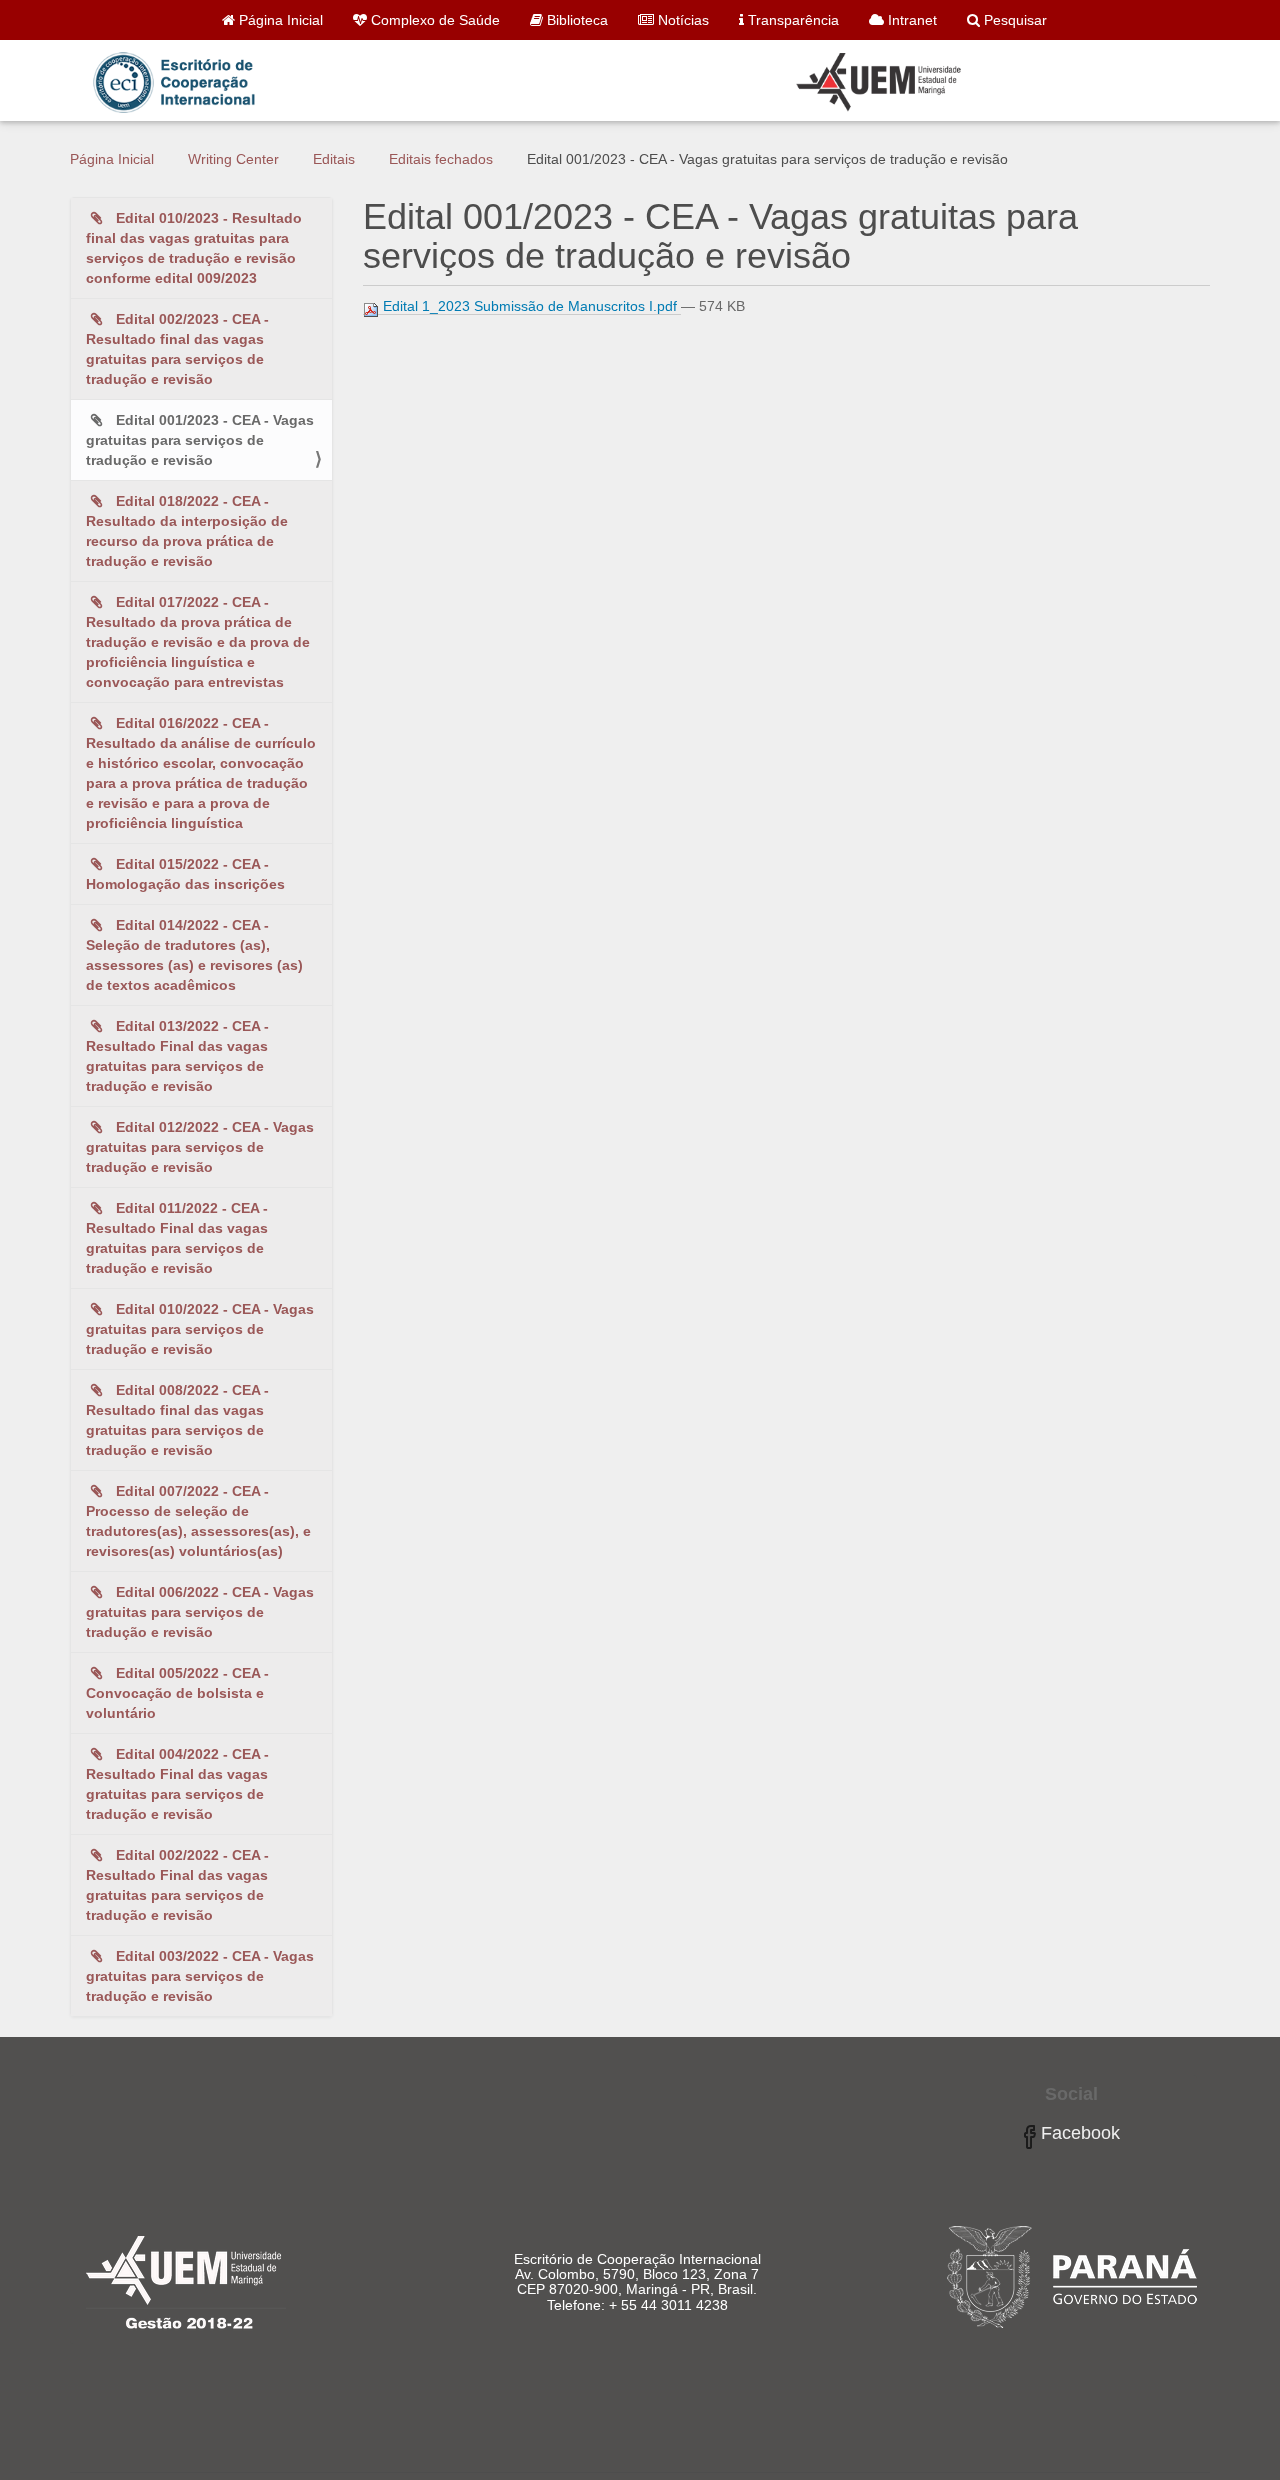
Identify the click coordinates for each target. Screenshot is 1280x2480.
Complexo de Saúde (433, 20)
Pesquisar (1013, 20)
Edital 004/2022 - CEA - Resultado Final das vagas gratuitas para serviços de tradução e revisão (177, 1784)
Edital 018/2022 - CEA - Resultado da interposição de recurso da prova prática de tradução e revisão (187, 531)
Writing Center (233, 159)
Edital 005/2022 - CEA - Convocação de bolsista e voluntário (177, 1693)
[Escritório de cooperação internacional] (526, 84)
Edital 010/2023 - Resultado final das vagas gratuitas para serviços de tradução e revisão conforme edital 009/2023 (194, 248)
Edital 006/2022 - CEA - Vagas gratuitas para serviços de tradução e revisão (200, 1612)
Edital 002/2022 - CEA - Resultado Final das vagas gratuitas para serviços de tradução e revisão (177, 1885)
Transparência (791, 20)
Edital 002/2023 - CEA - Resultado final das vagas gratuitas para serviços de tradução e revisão (177, 349)
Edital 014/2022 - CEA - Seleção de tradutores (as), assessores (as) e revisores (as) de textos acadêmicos (194, 955)
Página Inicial (279, 20)
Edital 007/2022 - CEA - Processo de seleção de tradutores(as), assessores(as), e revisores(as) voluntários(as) (198, 1521)
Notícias (681, 20)
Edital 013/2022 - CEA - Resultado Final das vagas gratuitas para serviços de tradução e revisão (177, 1056)
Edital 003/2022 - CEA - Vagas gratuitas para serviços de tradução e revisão (200, 1976)
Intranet (910, 20)
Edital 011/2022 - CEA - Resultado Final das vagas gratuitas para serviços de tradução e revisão (177, 1238)
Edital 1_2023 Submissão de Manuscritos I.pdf (530, 306)
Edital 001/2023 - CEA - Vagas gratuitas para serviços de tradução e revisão (200, 440)
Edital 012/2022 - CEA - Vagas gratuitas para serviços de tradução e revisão (200, 1147)
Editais (334, 159)
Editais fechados (441, 159)
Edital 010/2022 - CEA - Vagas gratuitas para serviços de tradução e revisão (200, 1329)
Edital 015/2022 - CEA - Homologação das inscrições (185, 874)
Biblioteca (575, 20)
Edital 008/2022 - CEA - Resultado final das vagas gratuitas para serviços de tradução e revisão (177, 1420)
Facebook (1078, 2133)
